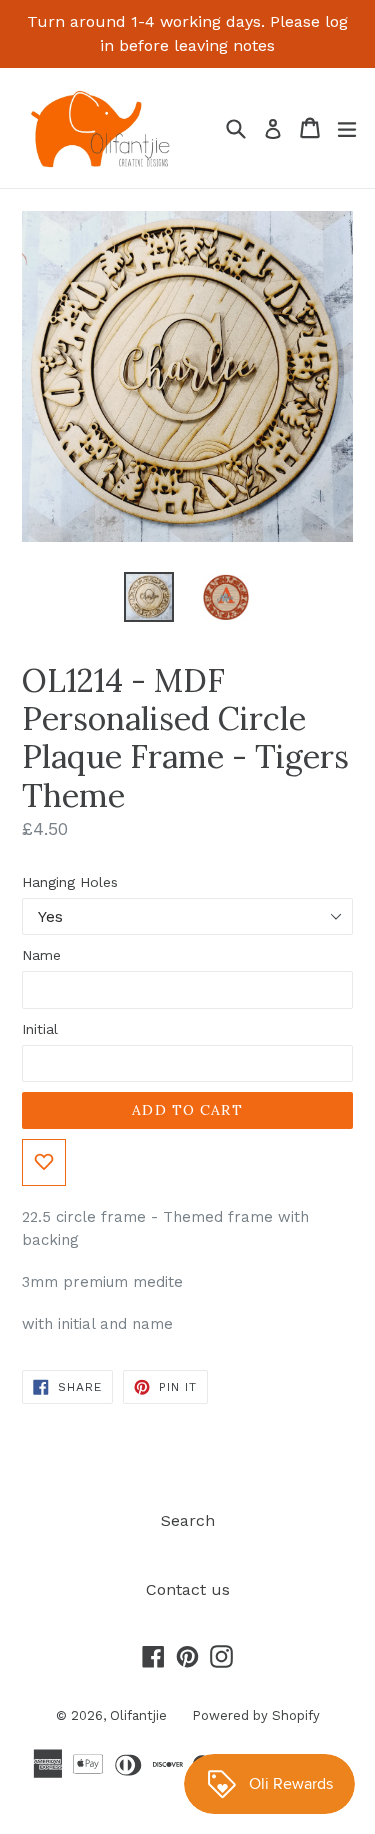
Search (188, 1520)
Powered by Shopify (256, 1715)
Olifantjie (138, 1715)
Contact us (188, 1589)
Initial (40, 1029)
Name (41, 955)
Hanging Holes (70, 882)
